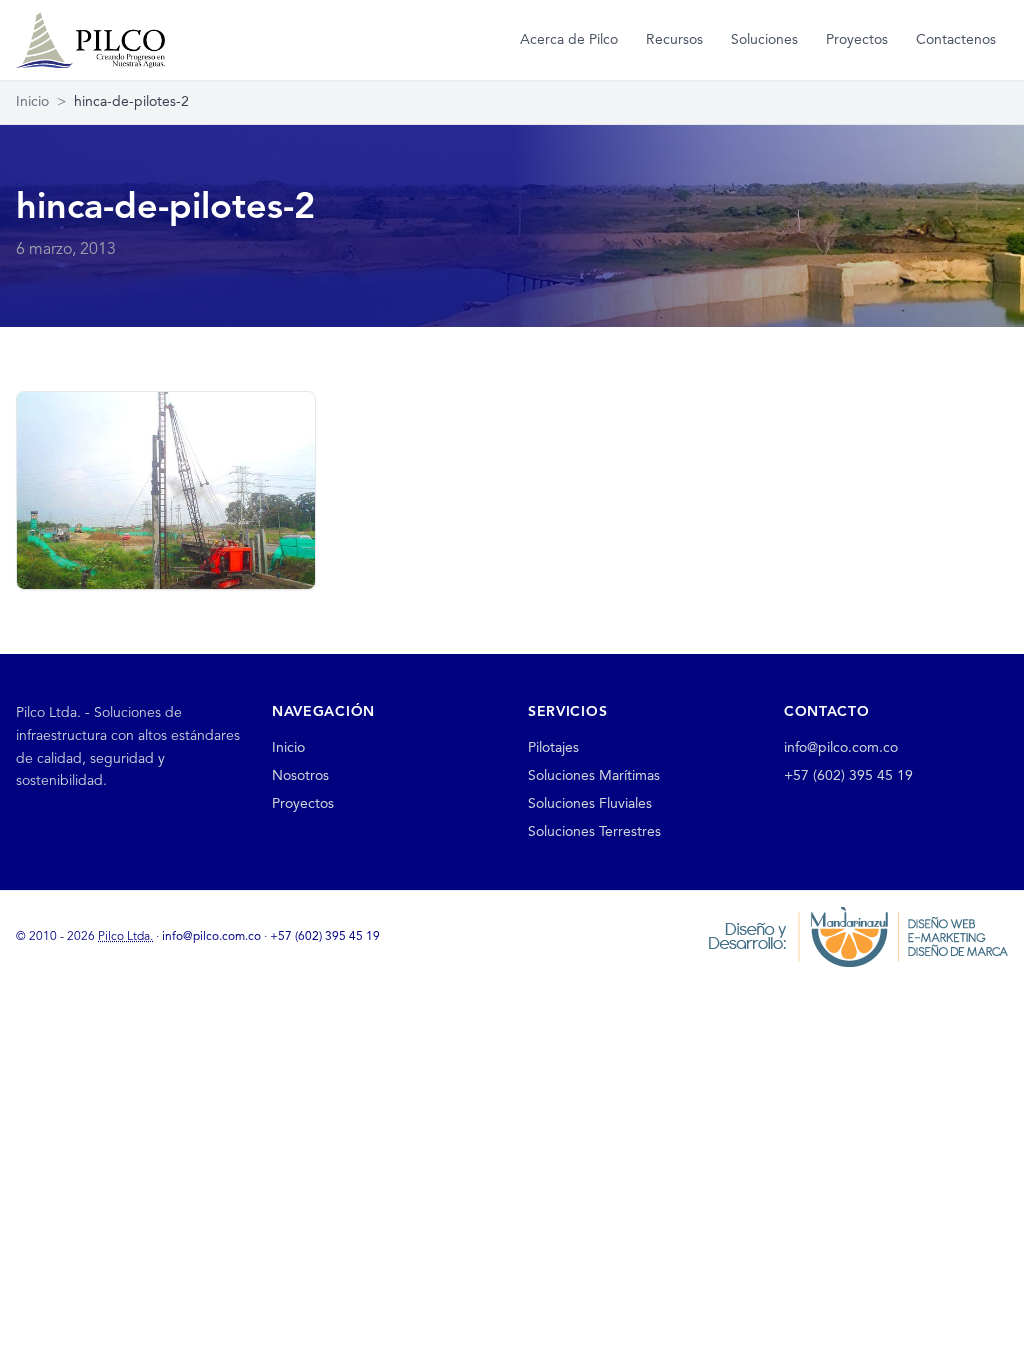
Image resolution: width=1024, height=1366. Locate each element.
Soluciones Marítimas (594, 776)
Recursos (674, 40)
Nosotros (300, 776)
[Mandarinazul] (858, 937)
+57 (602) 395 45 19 (848, 776)
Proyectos (857, 40)
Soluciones (764, 40)
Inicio (32, 102)
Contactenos (956, 40)
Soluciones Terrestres (594, 832)
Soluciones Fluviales (590, 804)
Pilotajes (553, 748)
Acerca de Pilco (569, 40)
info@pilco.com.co (841, 748)
